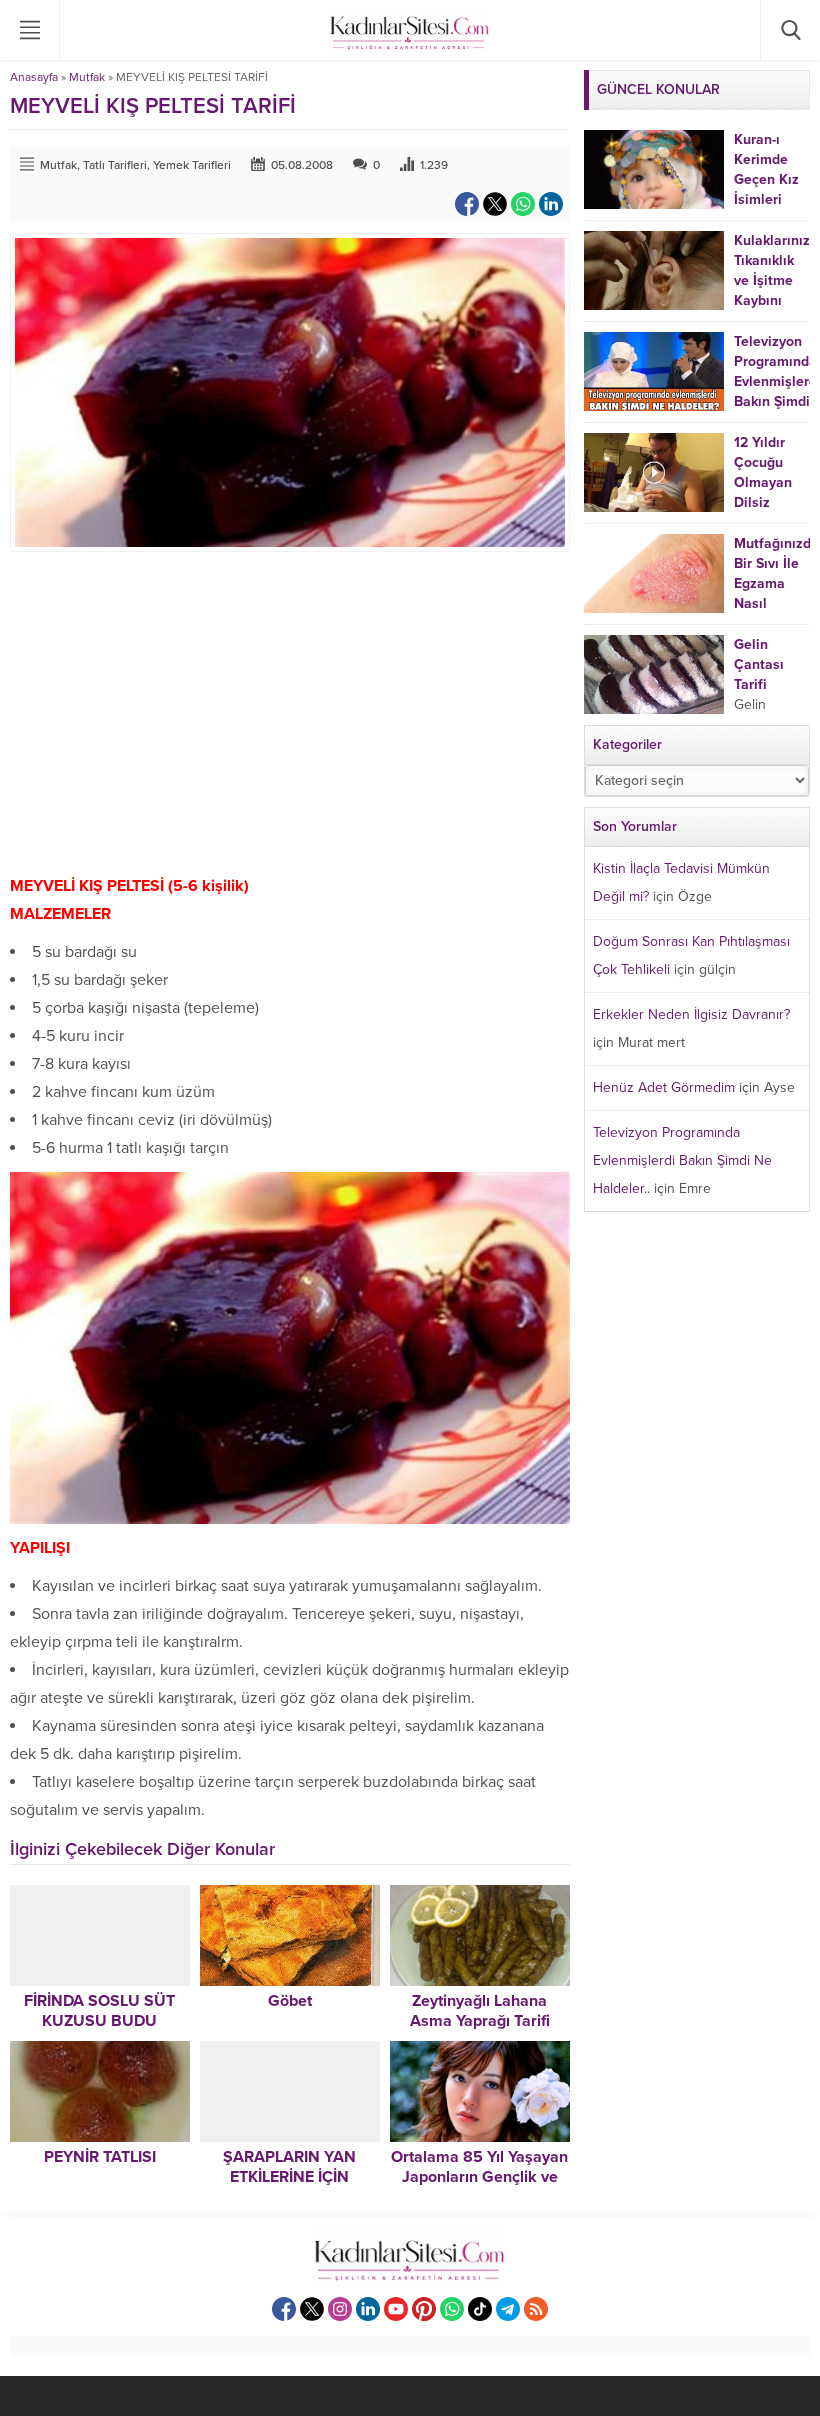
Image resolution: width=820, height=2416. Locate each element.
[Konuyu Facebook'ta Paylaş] (467, 204)
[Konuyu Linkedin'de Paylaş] (551, 204)
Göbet (290, 2001)
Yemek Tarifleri (192, 165)
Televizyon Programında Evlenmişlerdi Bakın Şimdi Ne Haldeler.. (682, 1160)
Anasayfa (34, 77)
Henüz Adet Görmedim (664, 1087)
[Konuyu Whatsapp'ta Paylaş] (523, 204)
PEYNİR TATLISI (100, 2157)
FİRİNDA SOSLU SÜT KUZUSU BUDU (99, 2011)
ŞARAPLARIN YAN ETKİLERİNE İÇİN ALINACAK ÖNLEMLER (289, 2177)
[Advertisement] (290, 712)
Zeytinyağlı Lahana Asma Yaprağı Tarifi (480, 2011)
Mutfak (87, 77)
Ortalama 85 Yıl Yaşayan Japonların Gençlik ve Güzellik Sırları (479, 2177)
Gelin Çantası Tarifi (759, 664)
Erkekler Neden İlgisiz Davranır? (691, 1014)
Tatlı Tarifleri (115, 165)
